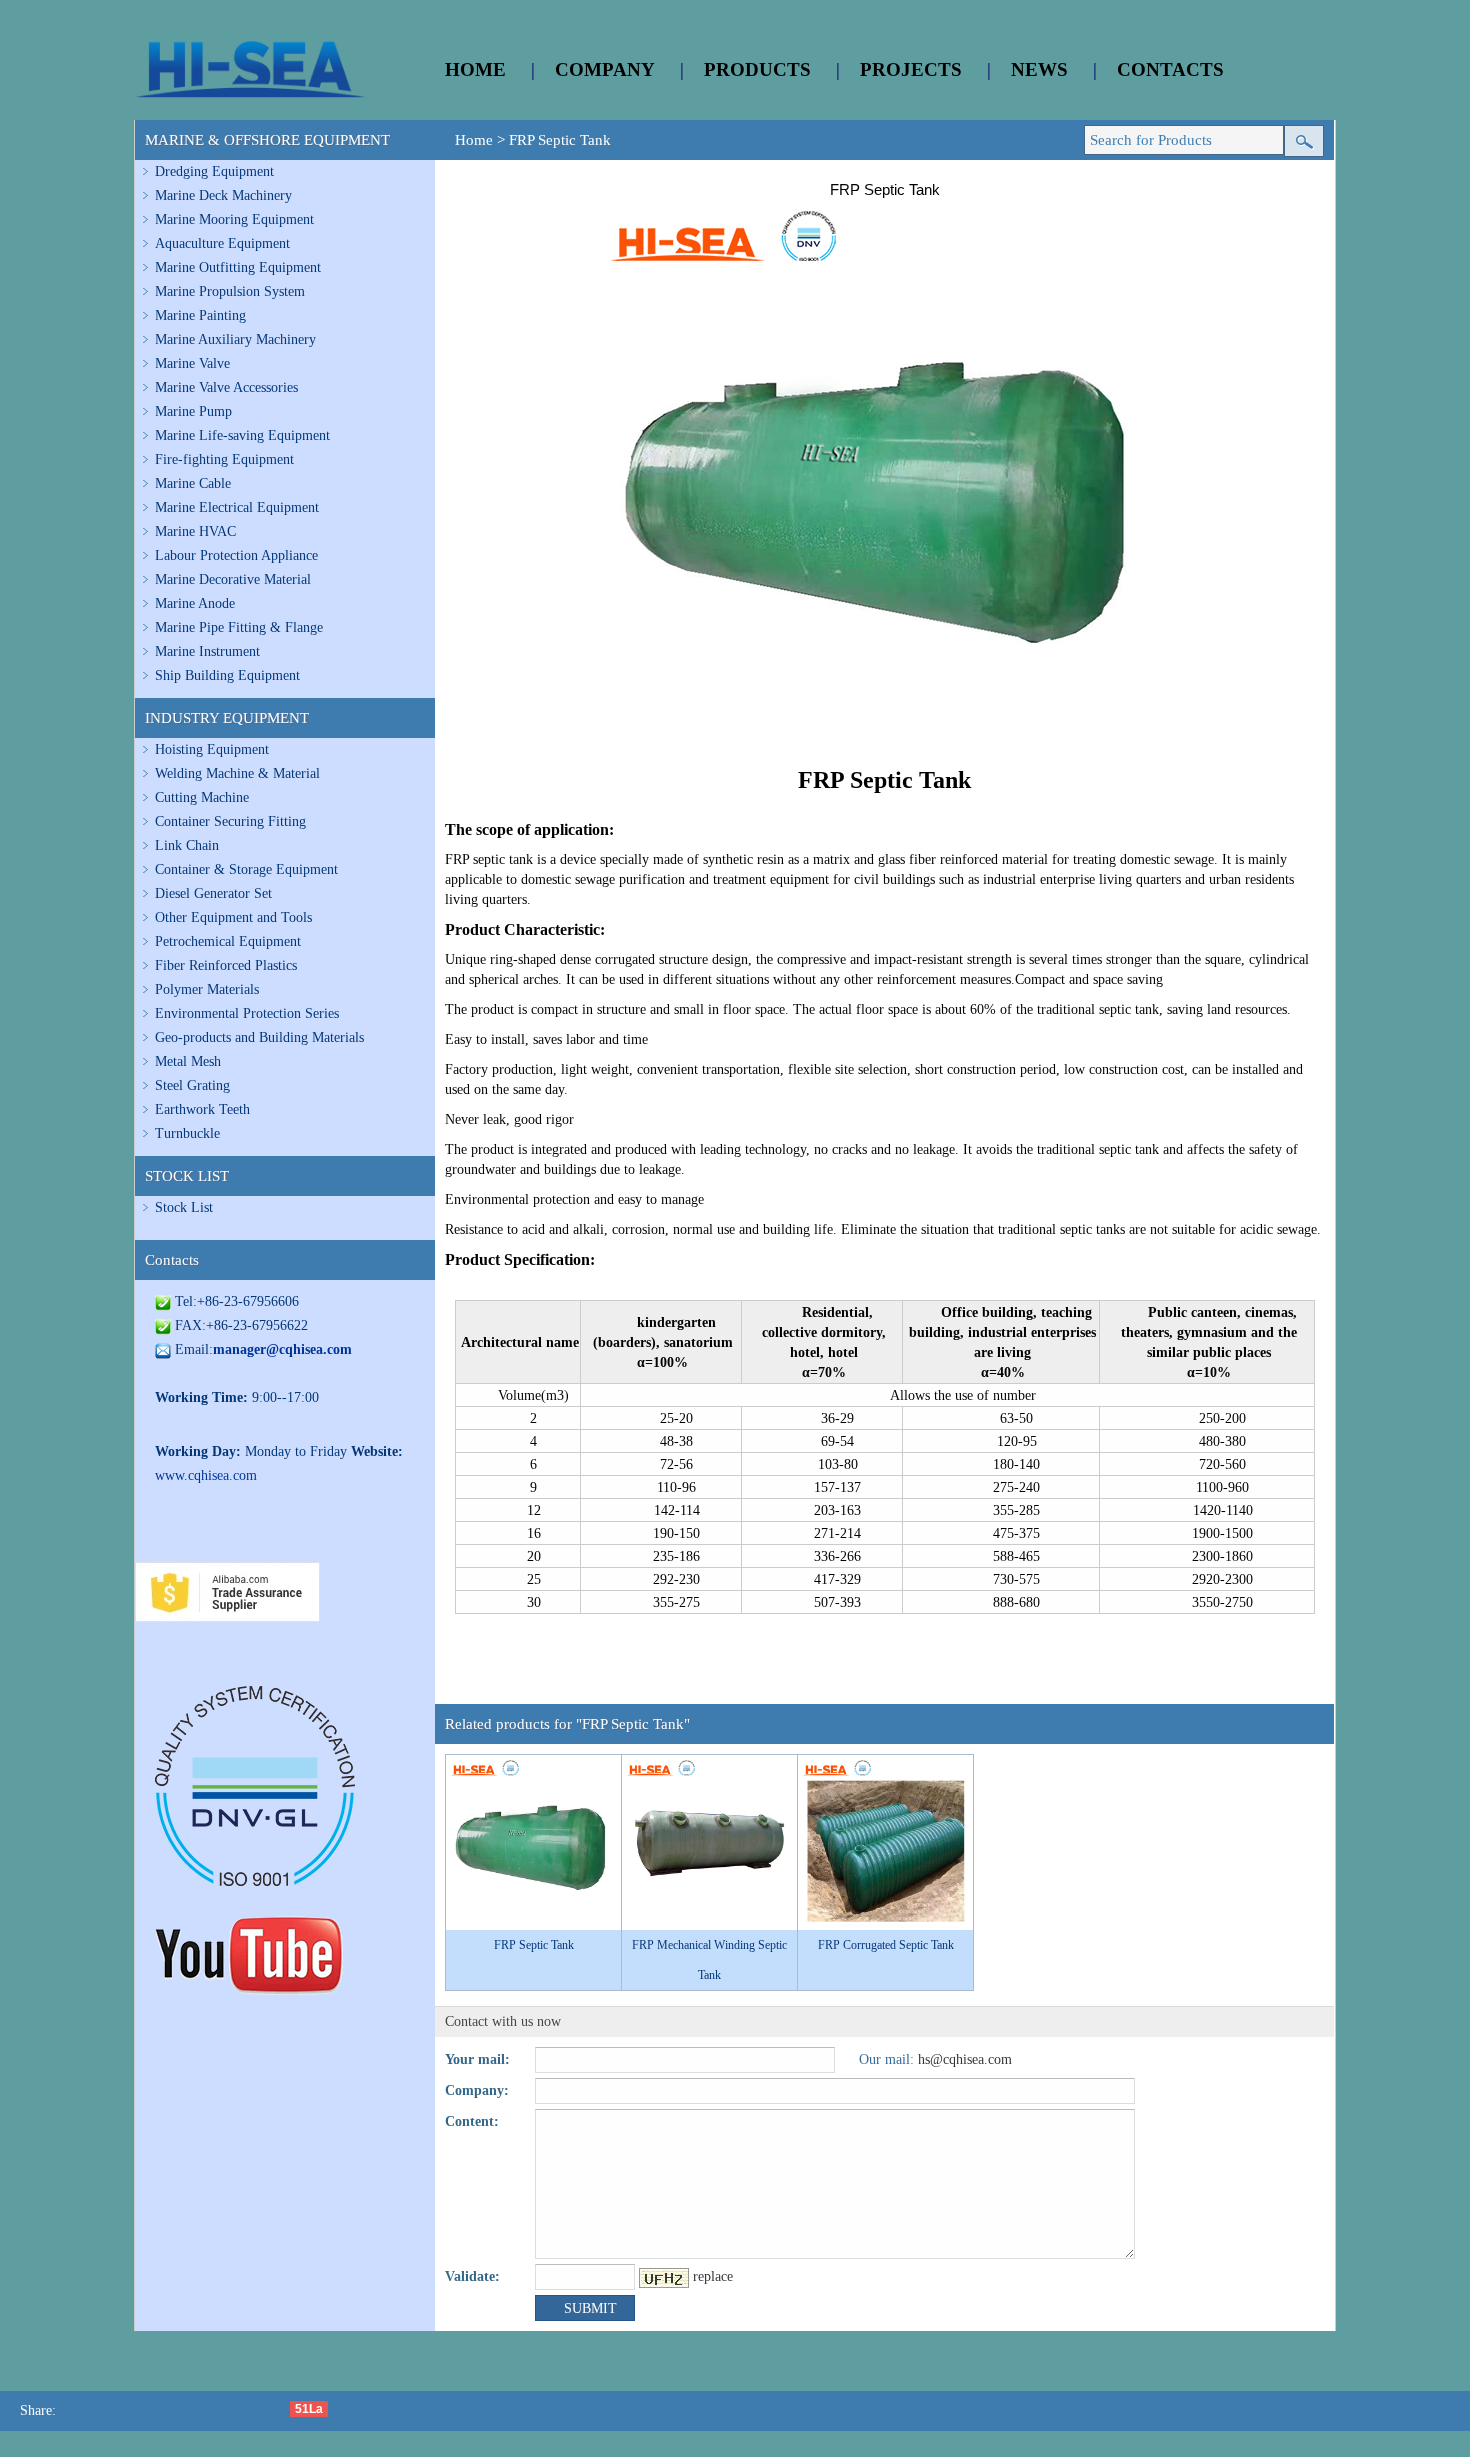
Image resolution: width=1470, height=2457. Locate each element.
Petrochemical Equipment (228, 941)
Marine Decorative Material (233, 579)
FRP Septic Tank (560, 140)
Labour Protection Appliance (236, 555)
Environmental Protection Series (247, 1013)
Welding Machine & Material (237, 773)
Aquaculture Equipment (222, 243)
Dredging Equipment (214, 171)
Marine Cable (193, 483)
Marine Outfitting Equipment (238, 267)
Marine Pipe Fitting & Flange (239, 627)
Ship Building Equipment (227, 675)
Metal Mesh (188, 1061)
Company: (477, 2090)
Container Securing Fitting (230, 821)
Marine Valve (192, 363)
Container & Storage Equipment (246, 869)
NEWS (1039, 69)
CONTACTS (1170, 69)
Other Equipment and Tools (233, 917)
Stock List (184, 1207)
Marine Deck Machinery (223, 195)
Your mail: (477, 2059)
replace (713, 2276)
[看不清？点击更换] (664, 2278)
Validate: (472, 2276)
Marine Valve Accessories (226, 387)
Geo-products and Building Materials (259, 1037)
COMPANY (605, 69)
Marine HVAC (195, 531)
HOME (475, 69)
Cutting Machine (202, 797)
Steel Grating (192, 1085)
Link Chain (187, 845)
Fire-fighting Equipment (224, 459)
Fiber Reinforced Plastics (226, 965)
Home (474, 140)
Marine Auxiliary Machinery (235, 339)
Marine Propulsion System (230, 291)
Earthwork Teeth (202, 1109)
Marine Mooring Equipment (234, 219)
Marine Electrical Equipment (237, 507)
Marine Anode (195, 603)
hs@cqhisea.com (965, 2059)
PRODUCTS (757, 69)
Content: (472, 2121)
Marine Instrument (207, 651)
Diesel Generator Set (213, 893)
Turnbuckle (187, 1133)
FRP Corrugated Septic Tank (886, 1945)
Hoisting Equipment (212, 749)
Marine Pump (193, 411)
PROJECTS (911, 69)
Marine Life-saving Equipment (242, 435)
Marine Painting (200, 315)
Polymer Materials (207, 989)
